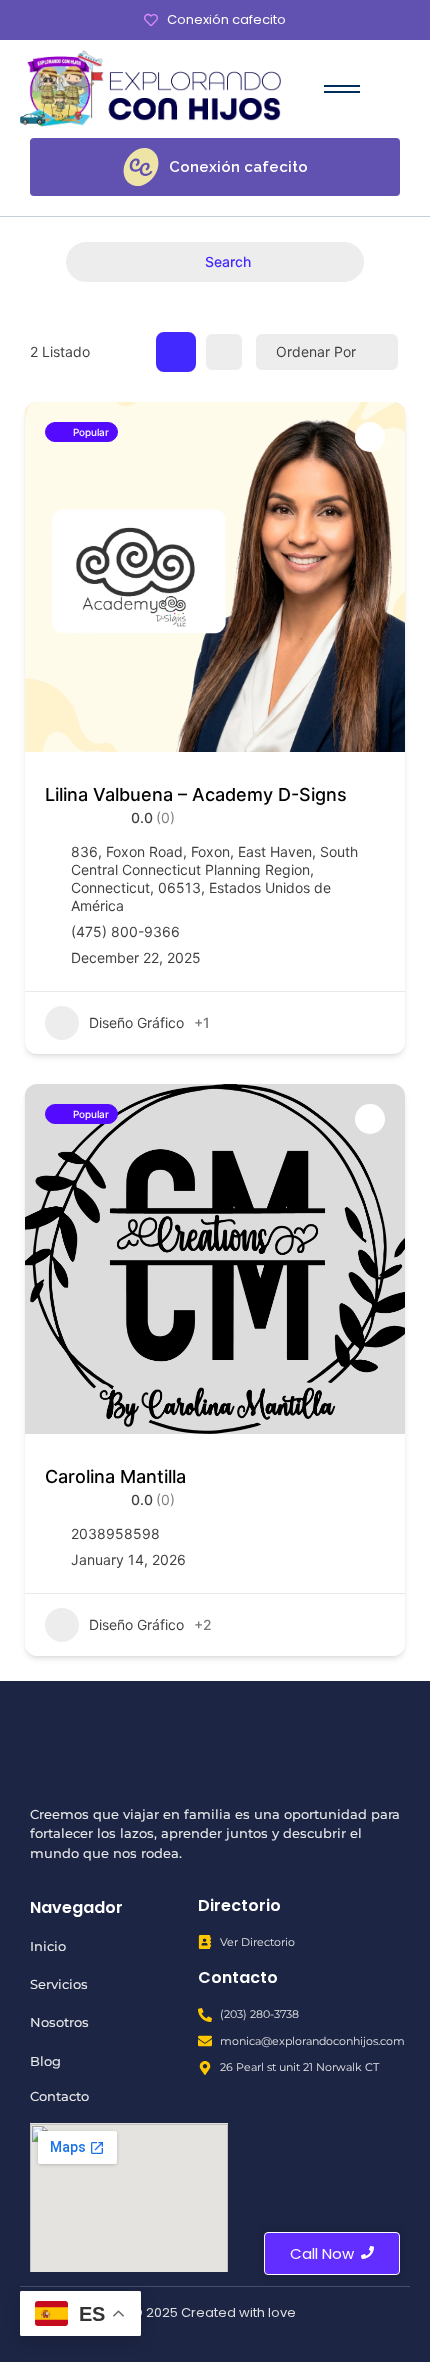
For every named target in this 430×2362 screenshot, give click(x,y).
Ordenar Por (316, 351)
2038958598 (115, 1533)
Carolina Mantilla (115, 1476)
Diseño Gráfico (136, 1022)
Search (228, 261)
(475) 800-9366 (125, 931)
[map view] (224, 352)
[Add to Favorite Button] (370, 437)
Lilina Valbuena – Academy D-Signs (196, 794)
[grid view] (176, 352)
